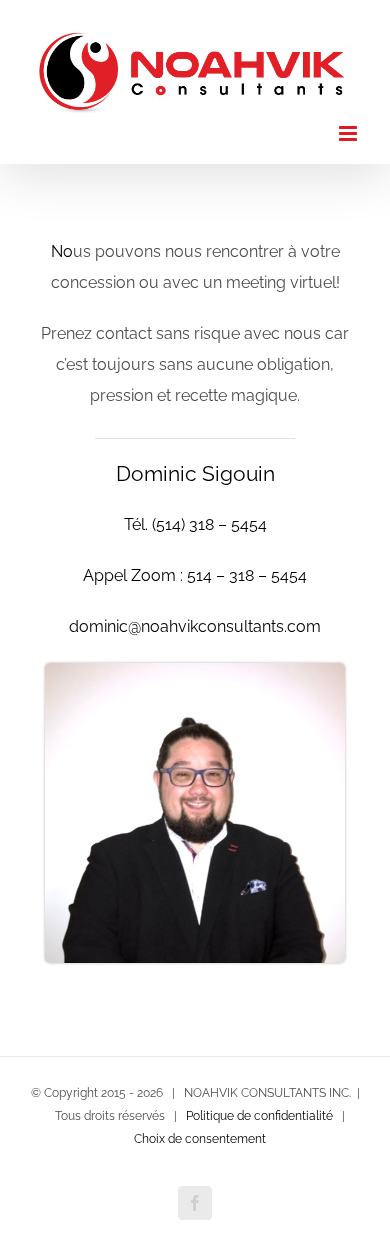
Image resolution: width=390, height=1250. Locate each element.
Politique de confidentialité (259, 1108)
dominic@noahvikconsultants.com (195, 618)
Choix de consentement (200, 1131)
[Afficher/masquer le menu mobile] (349, 126)
